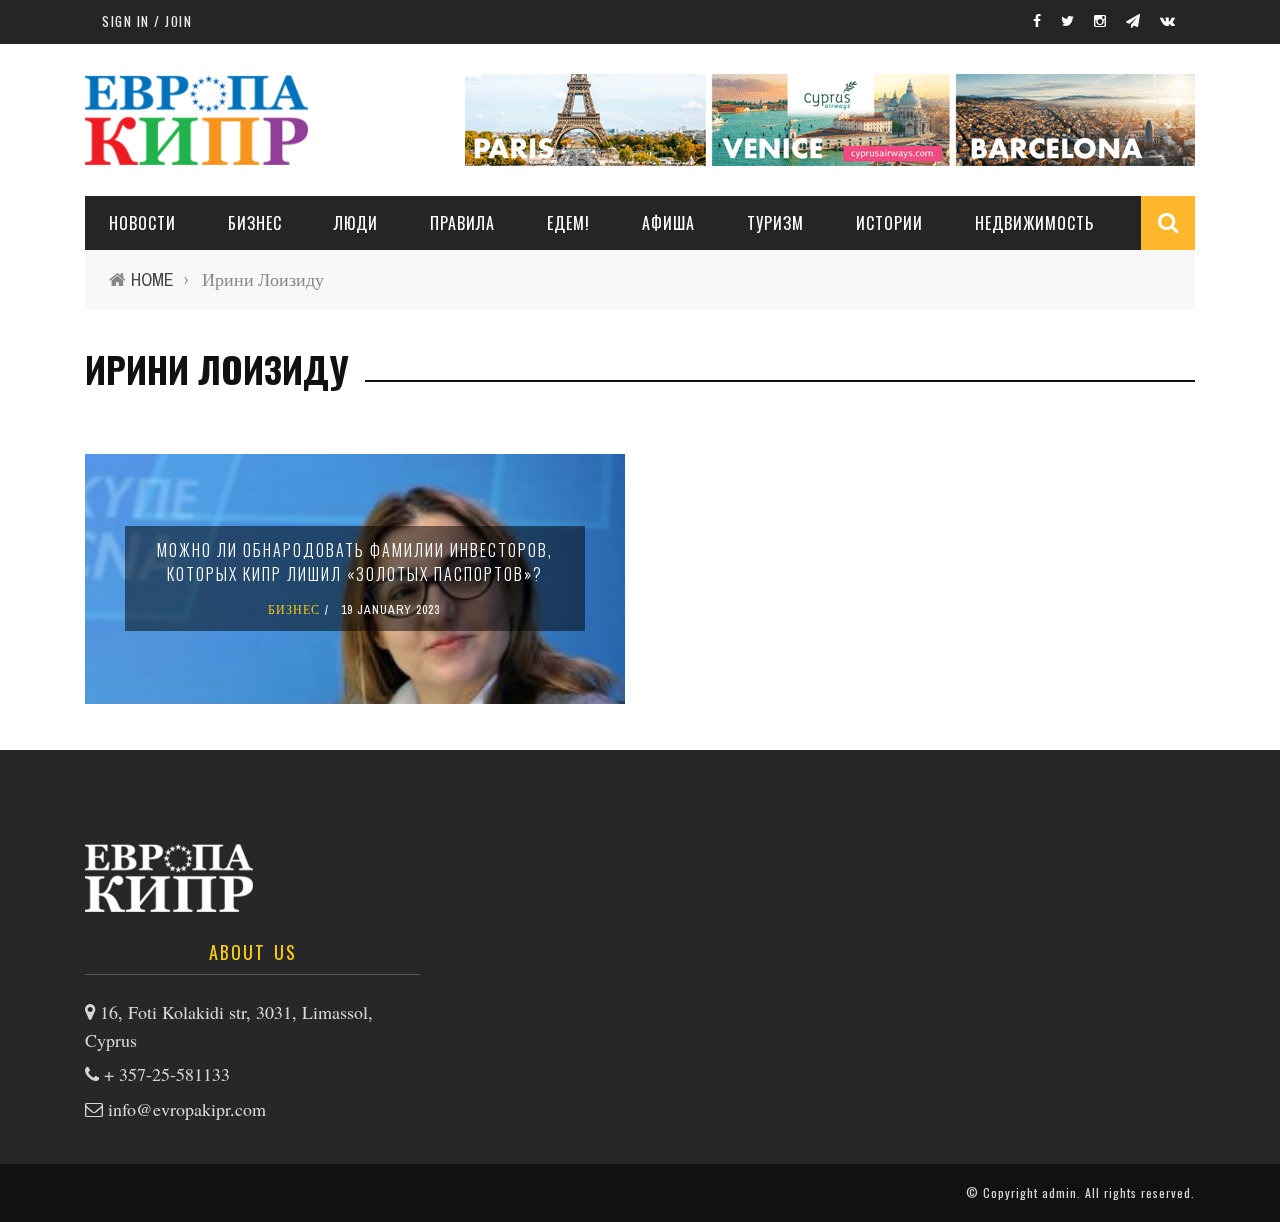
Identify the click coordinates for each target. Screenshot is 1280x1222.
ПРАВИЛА (462, 223)
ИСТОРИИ (889, 223)
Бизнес (255, 223)
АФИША (668, 223)
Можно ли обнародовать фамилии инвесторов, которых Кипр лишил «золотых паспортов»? (355, 562)
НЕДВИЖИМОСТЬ (1034, 223)
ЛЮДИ (356, 223)
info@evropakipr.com (187, 1109)
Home (152, 279)
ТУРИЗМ (775, 223)
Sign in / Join (147, 21)
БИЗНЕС (294, 610)
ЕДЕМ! (568, 223)
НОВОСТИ (142, 223)
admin (1059, 1192)
